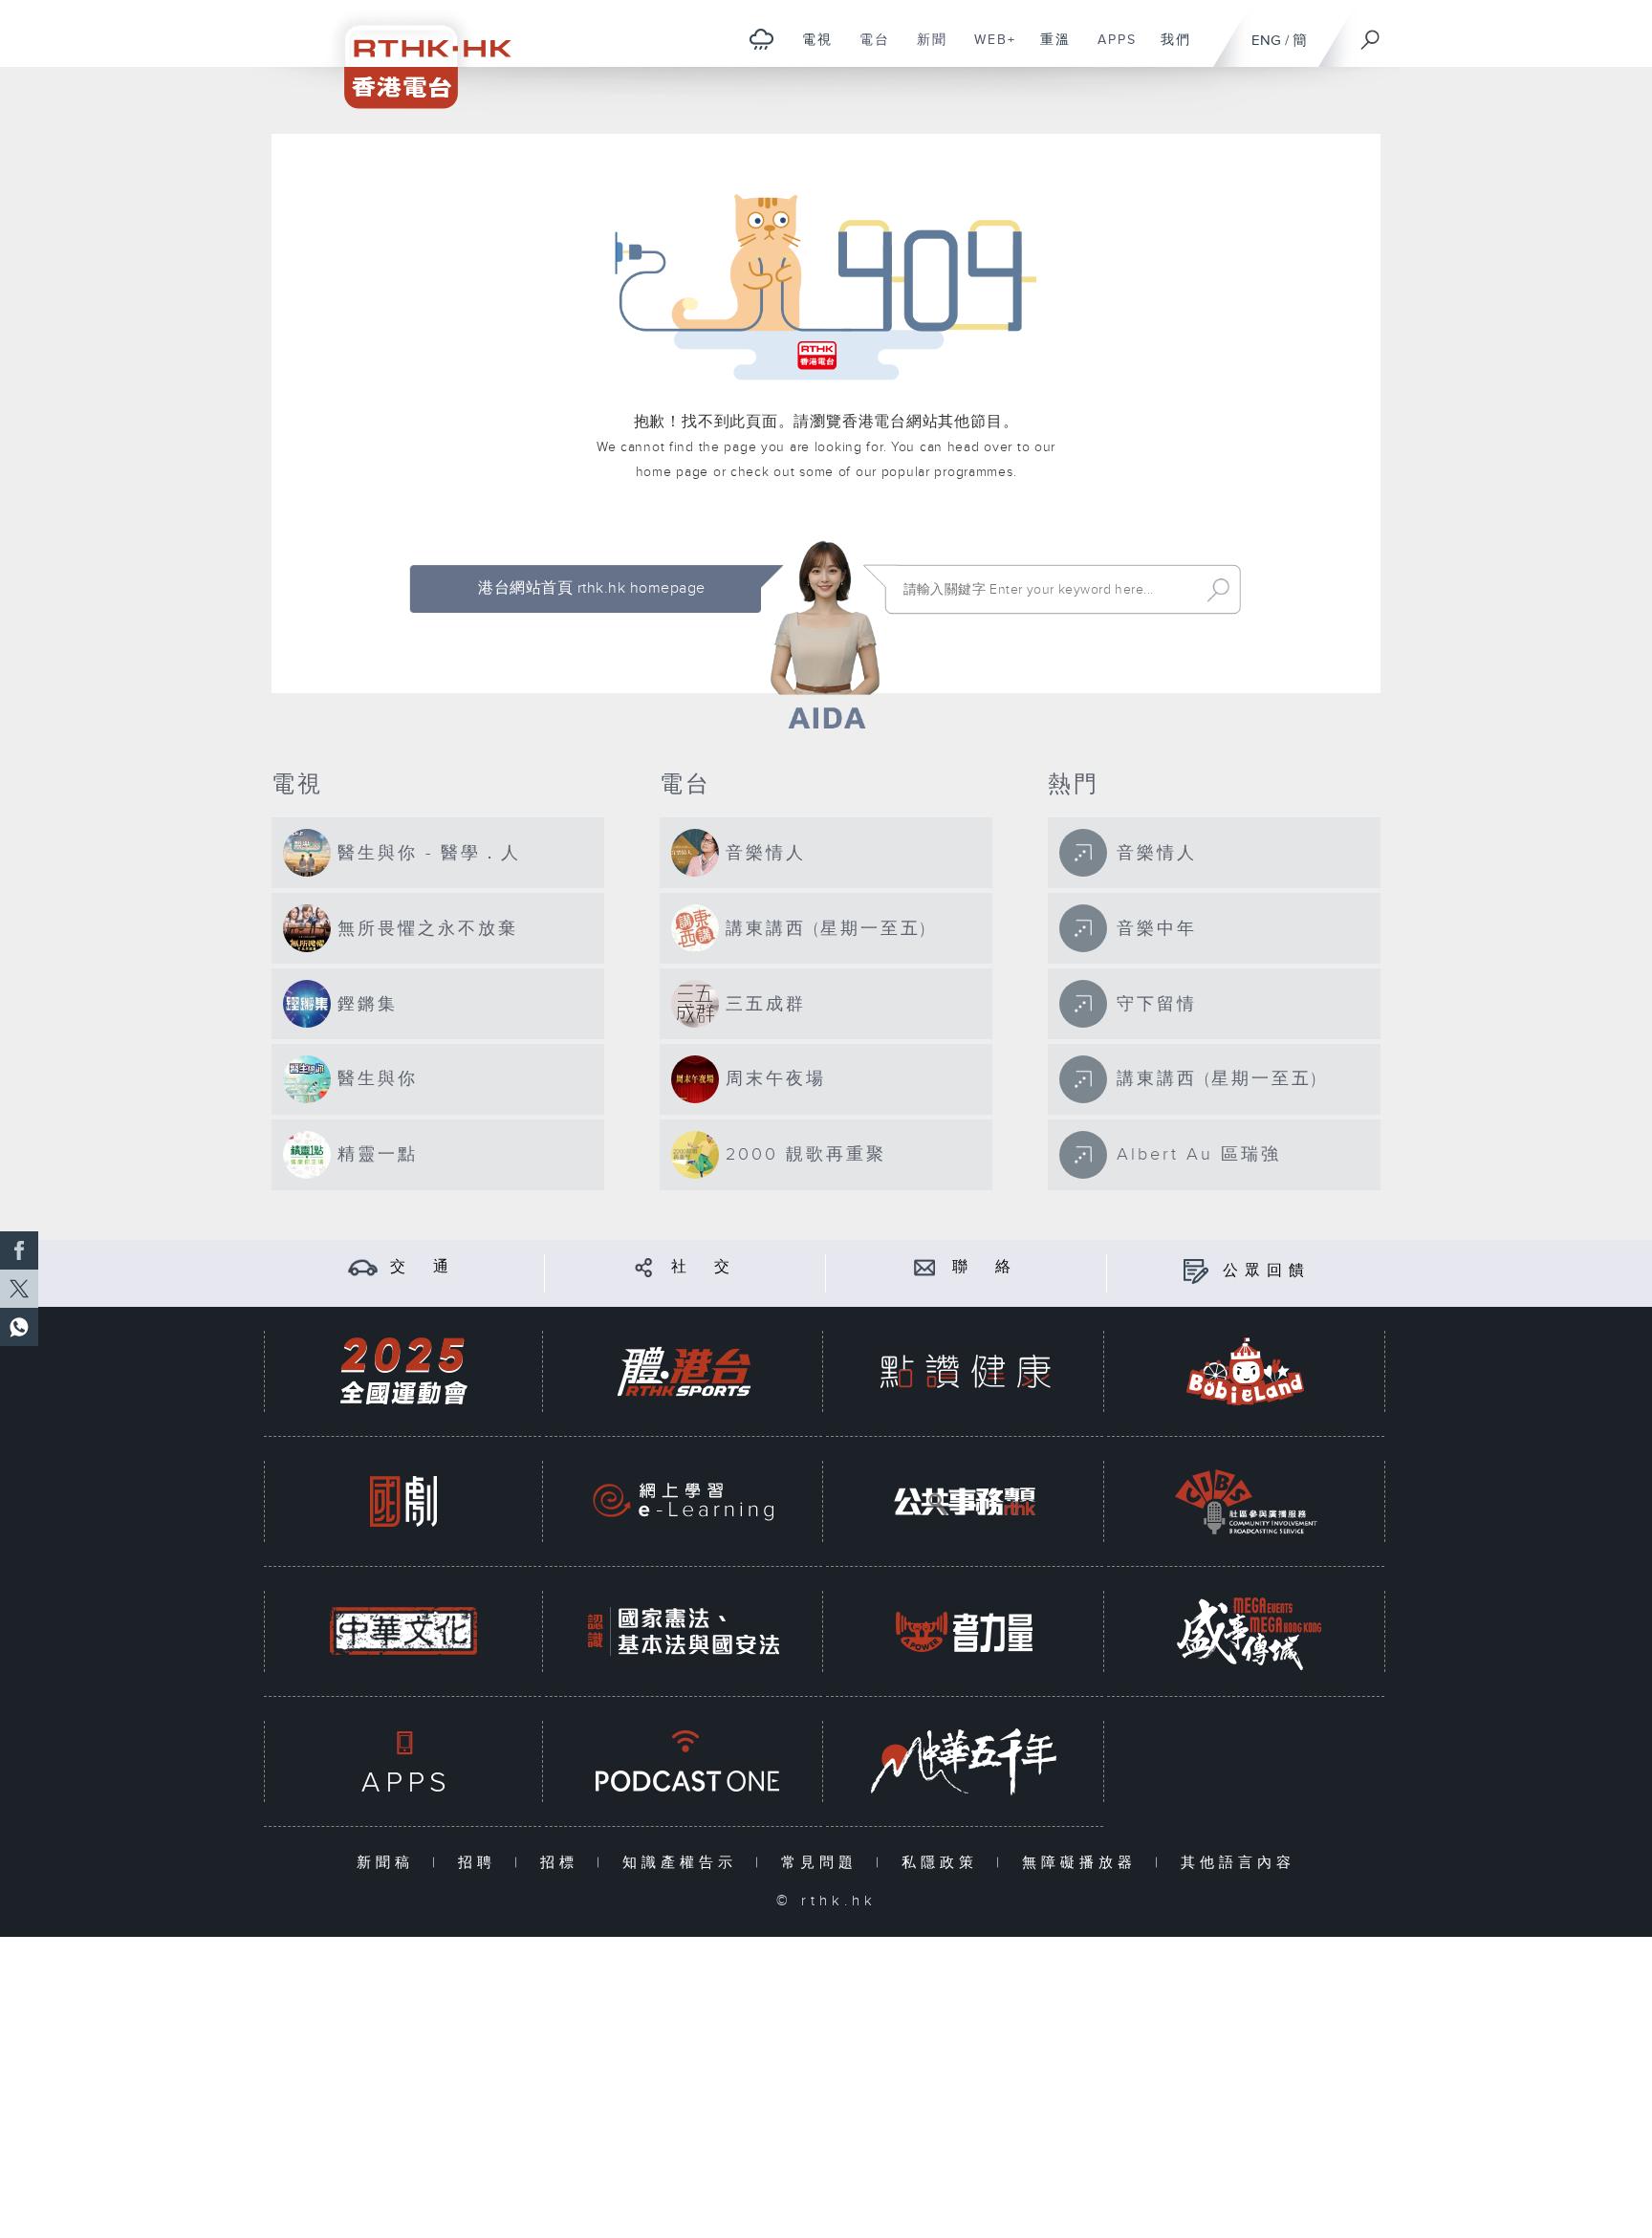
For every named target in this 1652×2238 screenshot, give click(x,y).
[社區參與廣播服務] (1246, 1501)
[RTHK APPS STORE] (403, 1761)
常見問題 (824, 1863)
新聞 (925, 50)
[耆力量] (965, 1631)
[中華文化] (403, 1631)
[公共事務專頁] (965, 1501)
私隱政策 (944, 1863)
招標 (564, 1863)
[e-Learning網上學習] (684, 1501)
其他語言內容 (1238, 1863)
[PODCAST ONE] (684, 1761)
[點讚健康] (965, 1371)
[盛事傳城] (1246, 1631)
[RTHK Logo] (415, 54)
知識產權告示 (684, 1863)
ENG (1266, 41)
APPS (1110, 50)
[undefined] (761, 39)
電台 (868, 50)
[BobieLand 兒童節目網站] (1246, 1371)
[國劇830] (403, 1501)
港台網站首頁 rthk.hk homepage (591, 588)
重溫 (1048, 50)
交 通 (423, 1267)
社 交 (704, 1267)
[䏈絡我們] (925, 1267)
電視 (810, 50)
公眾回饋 (1267, 1271)
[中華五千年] (965, 1761)
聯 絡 (985, 1267)
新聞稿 (390, 1863)
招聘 (481, 1863)
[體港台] (684, 1371)
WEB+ (988, 50)
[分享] (644, 1267)
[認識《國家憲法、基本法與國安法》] (684, 1631)
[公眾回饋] (1196, 1271)
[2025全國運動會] (403, 1371)
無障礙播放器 (1084, 1863)
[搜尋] (1371, 33)
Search (1218, 590)
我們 (1169, 50)
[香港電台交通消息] (363, 1267)
